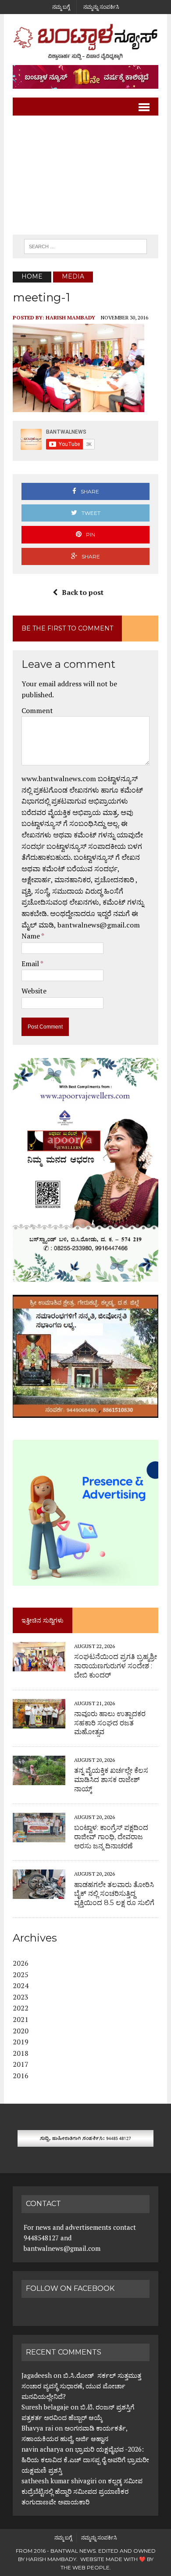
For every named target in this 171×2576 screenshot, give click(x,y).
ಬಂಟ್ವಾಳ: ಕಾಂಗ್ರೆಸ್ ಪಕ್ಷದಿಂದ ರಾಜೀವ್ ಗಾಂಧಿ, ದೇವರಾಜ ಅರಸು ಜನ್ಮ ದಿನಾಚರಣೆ (111, 1837)
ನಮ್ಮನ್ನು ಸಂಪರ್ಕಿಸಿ (101, 7)
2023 (21, 1997)
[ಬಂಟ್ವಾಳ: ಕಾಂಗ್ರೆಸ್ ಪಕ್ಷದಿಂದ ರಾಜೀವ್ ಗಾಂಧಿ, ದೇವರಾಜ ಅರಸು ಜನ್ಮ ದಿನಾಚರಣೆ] (39, 1836)
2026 (21, 1963)
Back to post (83, 592)
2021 (21, 2019)
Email (31, 964)
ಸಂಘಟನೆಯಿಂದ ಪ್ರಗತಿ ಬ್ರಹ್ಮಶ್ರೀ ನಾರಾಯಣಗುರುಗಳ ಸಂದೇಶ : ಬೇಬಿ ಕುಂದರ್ (116, 1666)
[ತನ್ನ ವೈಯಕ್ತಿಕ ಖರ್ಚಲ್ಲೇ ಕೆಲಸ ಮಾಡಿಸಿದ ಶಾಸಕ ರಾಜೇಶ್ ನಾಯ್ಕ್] (39, 1779)
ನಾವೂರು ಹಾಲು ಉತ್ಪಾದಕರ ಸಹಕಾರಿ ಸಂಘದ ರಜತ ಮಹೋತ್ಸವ (110, 1723)
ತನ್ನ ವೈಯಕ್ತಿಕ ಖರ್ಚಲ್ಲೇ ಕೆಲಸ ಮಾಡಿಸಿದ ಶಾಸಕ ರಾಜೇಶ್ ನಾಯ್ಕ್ (111, 1780)
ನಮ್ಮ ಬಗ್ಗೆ (61, 7)
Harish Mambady (70, 317)
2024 (21, 1985)
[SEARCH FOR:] (85, 246)
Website (34, 991)
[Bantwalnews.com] (85, 42)
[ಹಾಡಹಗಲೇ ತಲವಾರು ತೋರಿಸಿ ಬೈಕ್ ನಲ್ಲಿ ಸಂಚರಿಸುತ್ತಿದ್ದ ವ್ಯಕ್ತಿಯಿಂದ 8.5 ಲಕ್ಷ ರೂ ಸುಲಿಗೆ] (39, 1893)
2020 (21, 2031)
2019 (21, 2042)
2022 (21, 2008)
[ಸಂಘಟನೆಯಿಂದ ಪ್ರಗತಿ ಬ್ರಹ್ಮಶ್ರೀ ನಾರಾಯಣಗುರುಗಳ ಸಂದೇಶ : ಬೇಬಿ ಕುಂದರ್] (39, 1665)
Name (31, 936)
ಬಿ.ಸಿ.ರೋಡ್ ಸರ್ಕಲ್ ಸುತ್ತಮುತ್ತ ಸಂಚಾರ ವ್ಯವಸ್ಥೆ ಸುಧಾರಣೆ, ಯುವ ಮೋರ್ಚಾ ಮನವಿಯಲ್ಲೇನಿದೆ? (81, 2386)
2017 (21, 2064)
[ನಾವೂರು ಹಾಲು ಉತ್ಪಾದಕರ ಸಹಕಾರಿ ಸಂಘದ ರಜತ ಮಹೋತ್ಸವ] (39, 1722)
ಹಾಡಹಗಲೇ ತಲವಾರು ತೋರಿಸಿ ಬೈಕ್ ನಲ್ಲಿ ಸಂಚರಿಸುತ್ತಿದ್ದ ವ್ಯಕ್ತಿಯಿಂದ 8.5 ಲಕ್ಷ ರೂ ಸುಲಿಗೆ (114, 1894)
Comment (37, 710)
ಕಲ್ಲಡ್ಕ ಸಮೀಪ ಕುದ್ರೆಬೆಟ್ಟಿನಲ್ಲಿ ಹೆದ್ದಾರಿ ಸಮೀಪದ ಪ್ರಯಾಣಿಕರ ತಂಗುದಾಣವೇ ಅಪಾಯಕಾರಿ (82, 2491)
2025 (21, 1975)
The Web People (85, 2567)
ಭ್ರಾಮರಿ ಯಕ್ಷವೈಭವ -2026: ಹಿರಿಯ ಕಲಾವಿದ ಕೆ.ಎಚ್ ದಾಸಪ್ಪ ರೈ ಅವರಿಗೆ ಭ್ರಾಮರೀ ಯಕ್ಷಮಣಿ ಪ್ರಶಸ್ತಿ (85, 2460)
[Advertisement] (85, 175)
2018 (21, 2053)
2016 (21, 2076)
